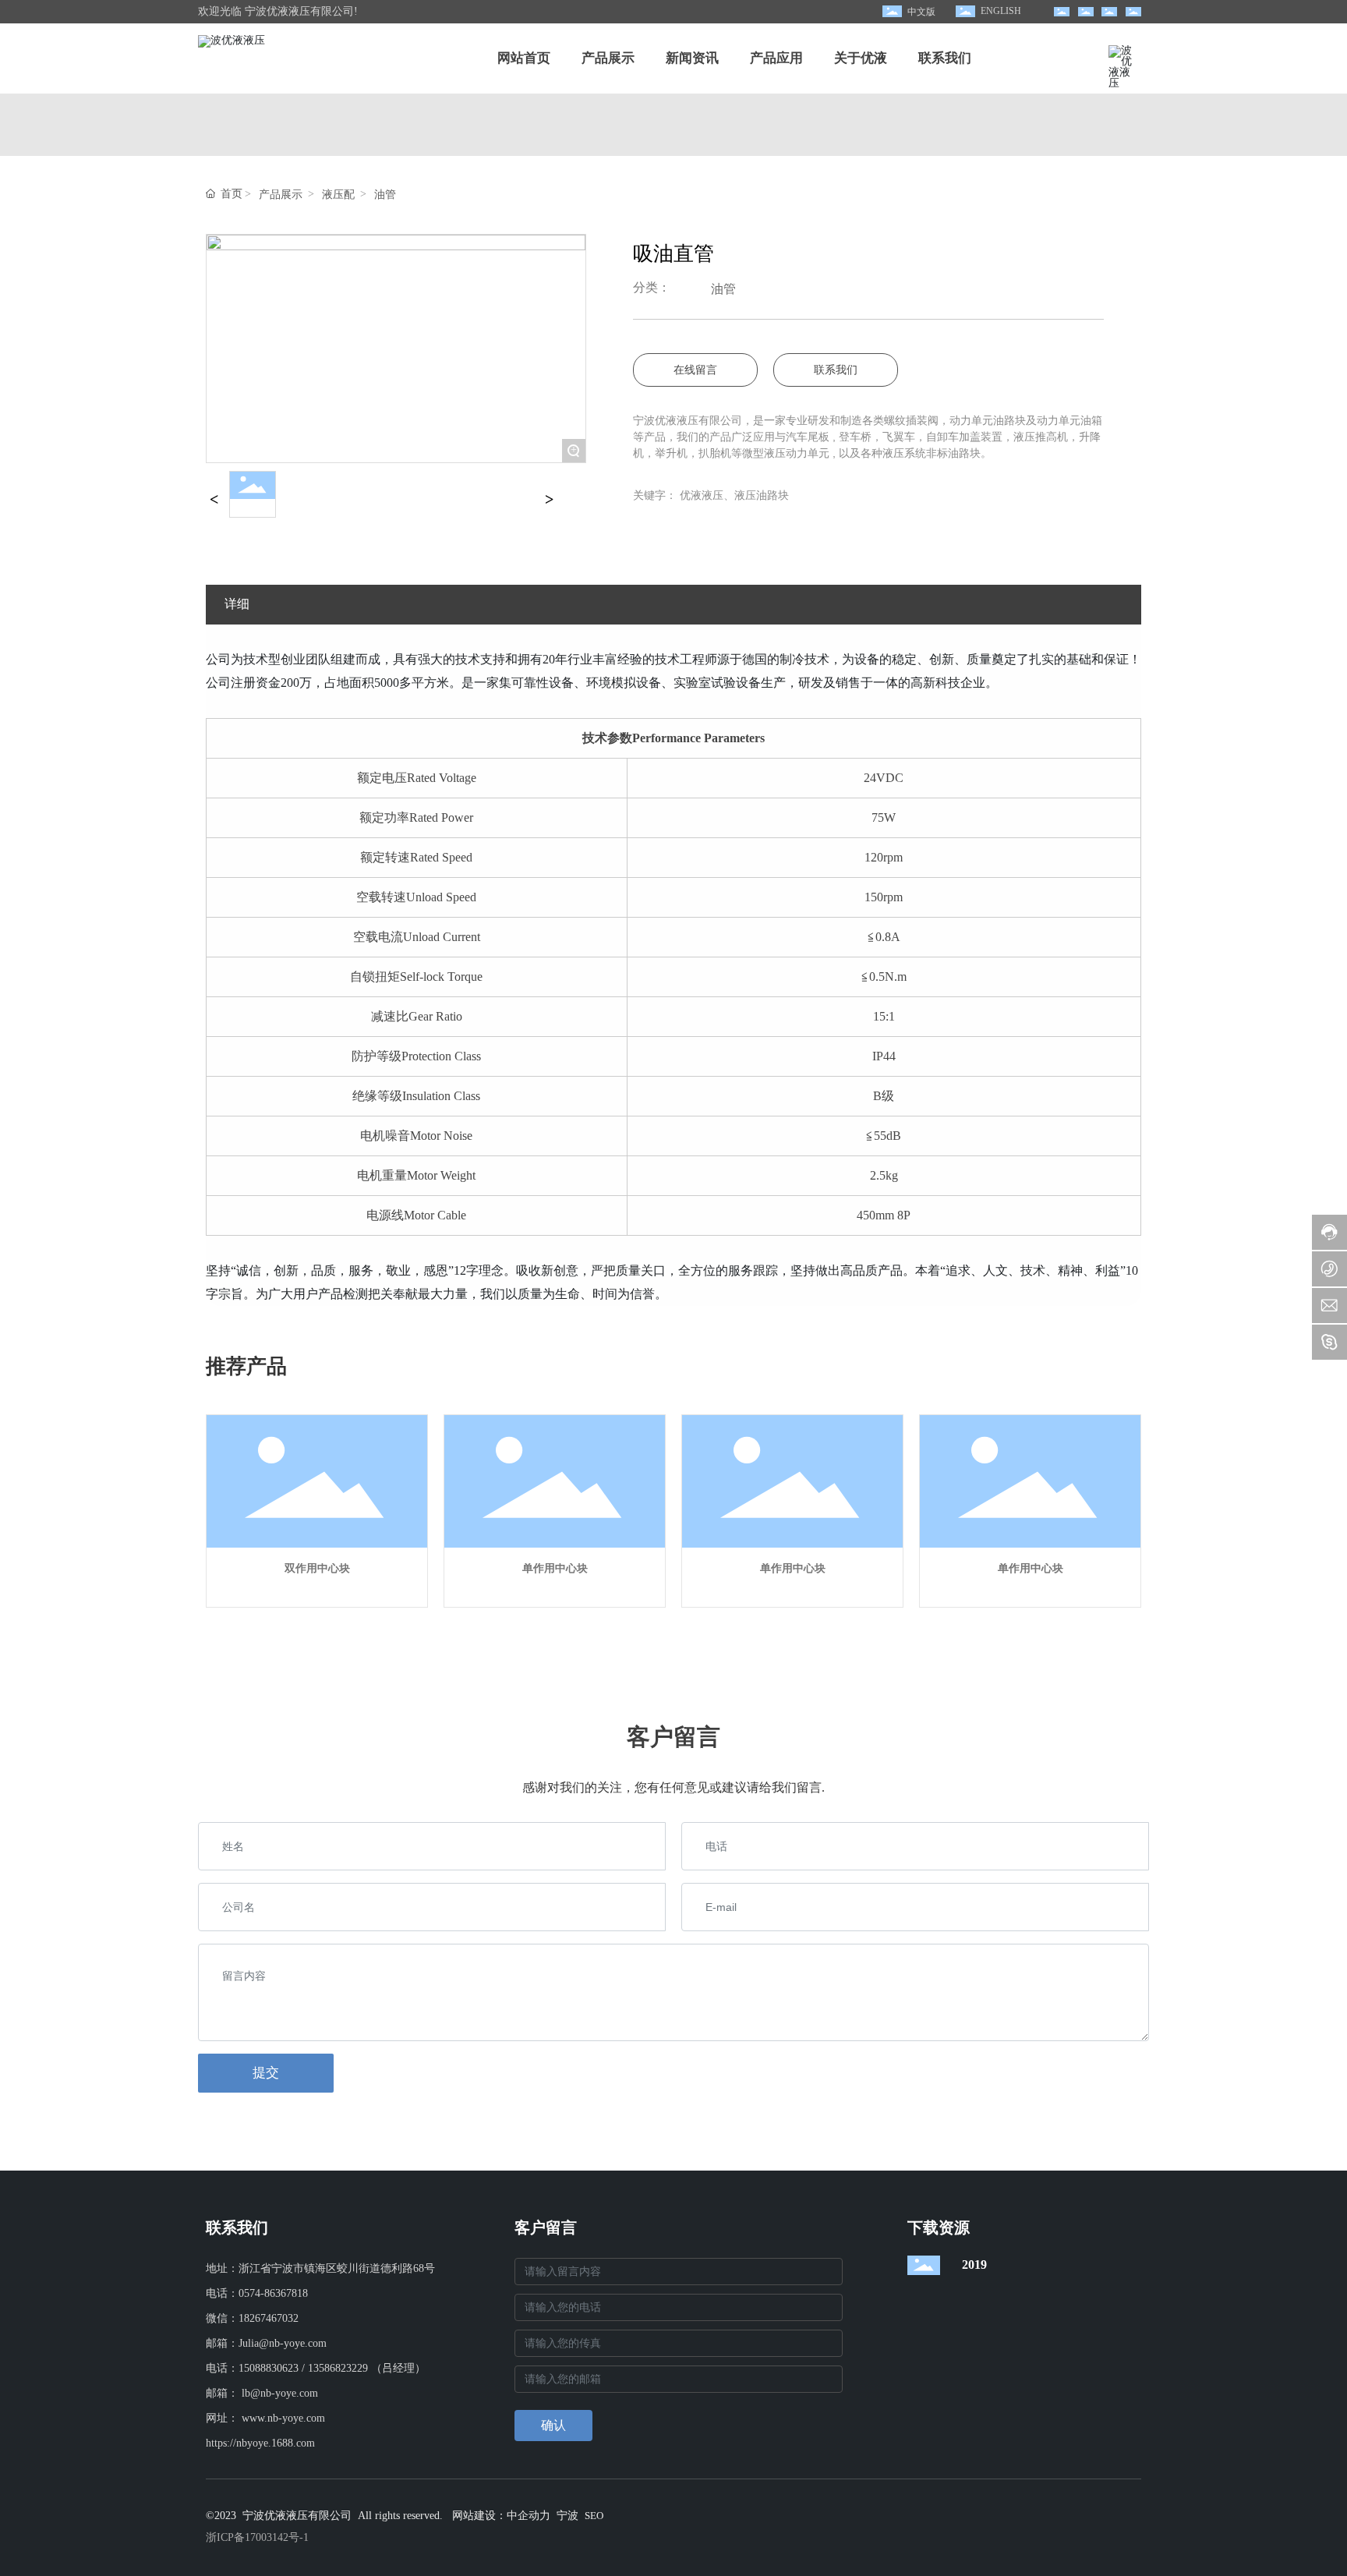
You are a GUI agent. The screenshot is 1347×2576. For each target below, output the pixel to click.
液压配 (338, 195)
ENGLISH (1001, 11)
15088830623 (269, 2368)
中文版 (921, 12)
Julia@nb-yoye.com (283, 2343)
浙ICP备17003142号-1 (257, 2537)
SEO (594, 2516)
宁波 (567, 2516)
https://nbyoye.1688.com (260, 2443)
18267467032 (269, 2318)
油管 (385, 195)
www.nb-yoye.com (283, 2418)
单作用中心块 (555, 1568)
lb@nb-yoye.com (280, 2393)
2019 (974, 2265)
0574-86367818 (273, 2293)
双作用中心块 (317, 1568)
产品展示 (281, 195)
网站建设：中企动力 (501, 2516)
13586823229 (338, 2368)
